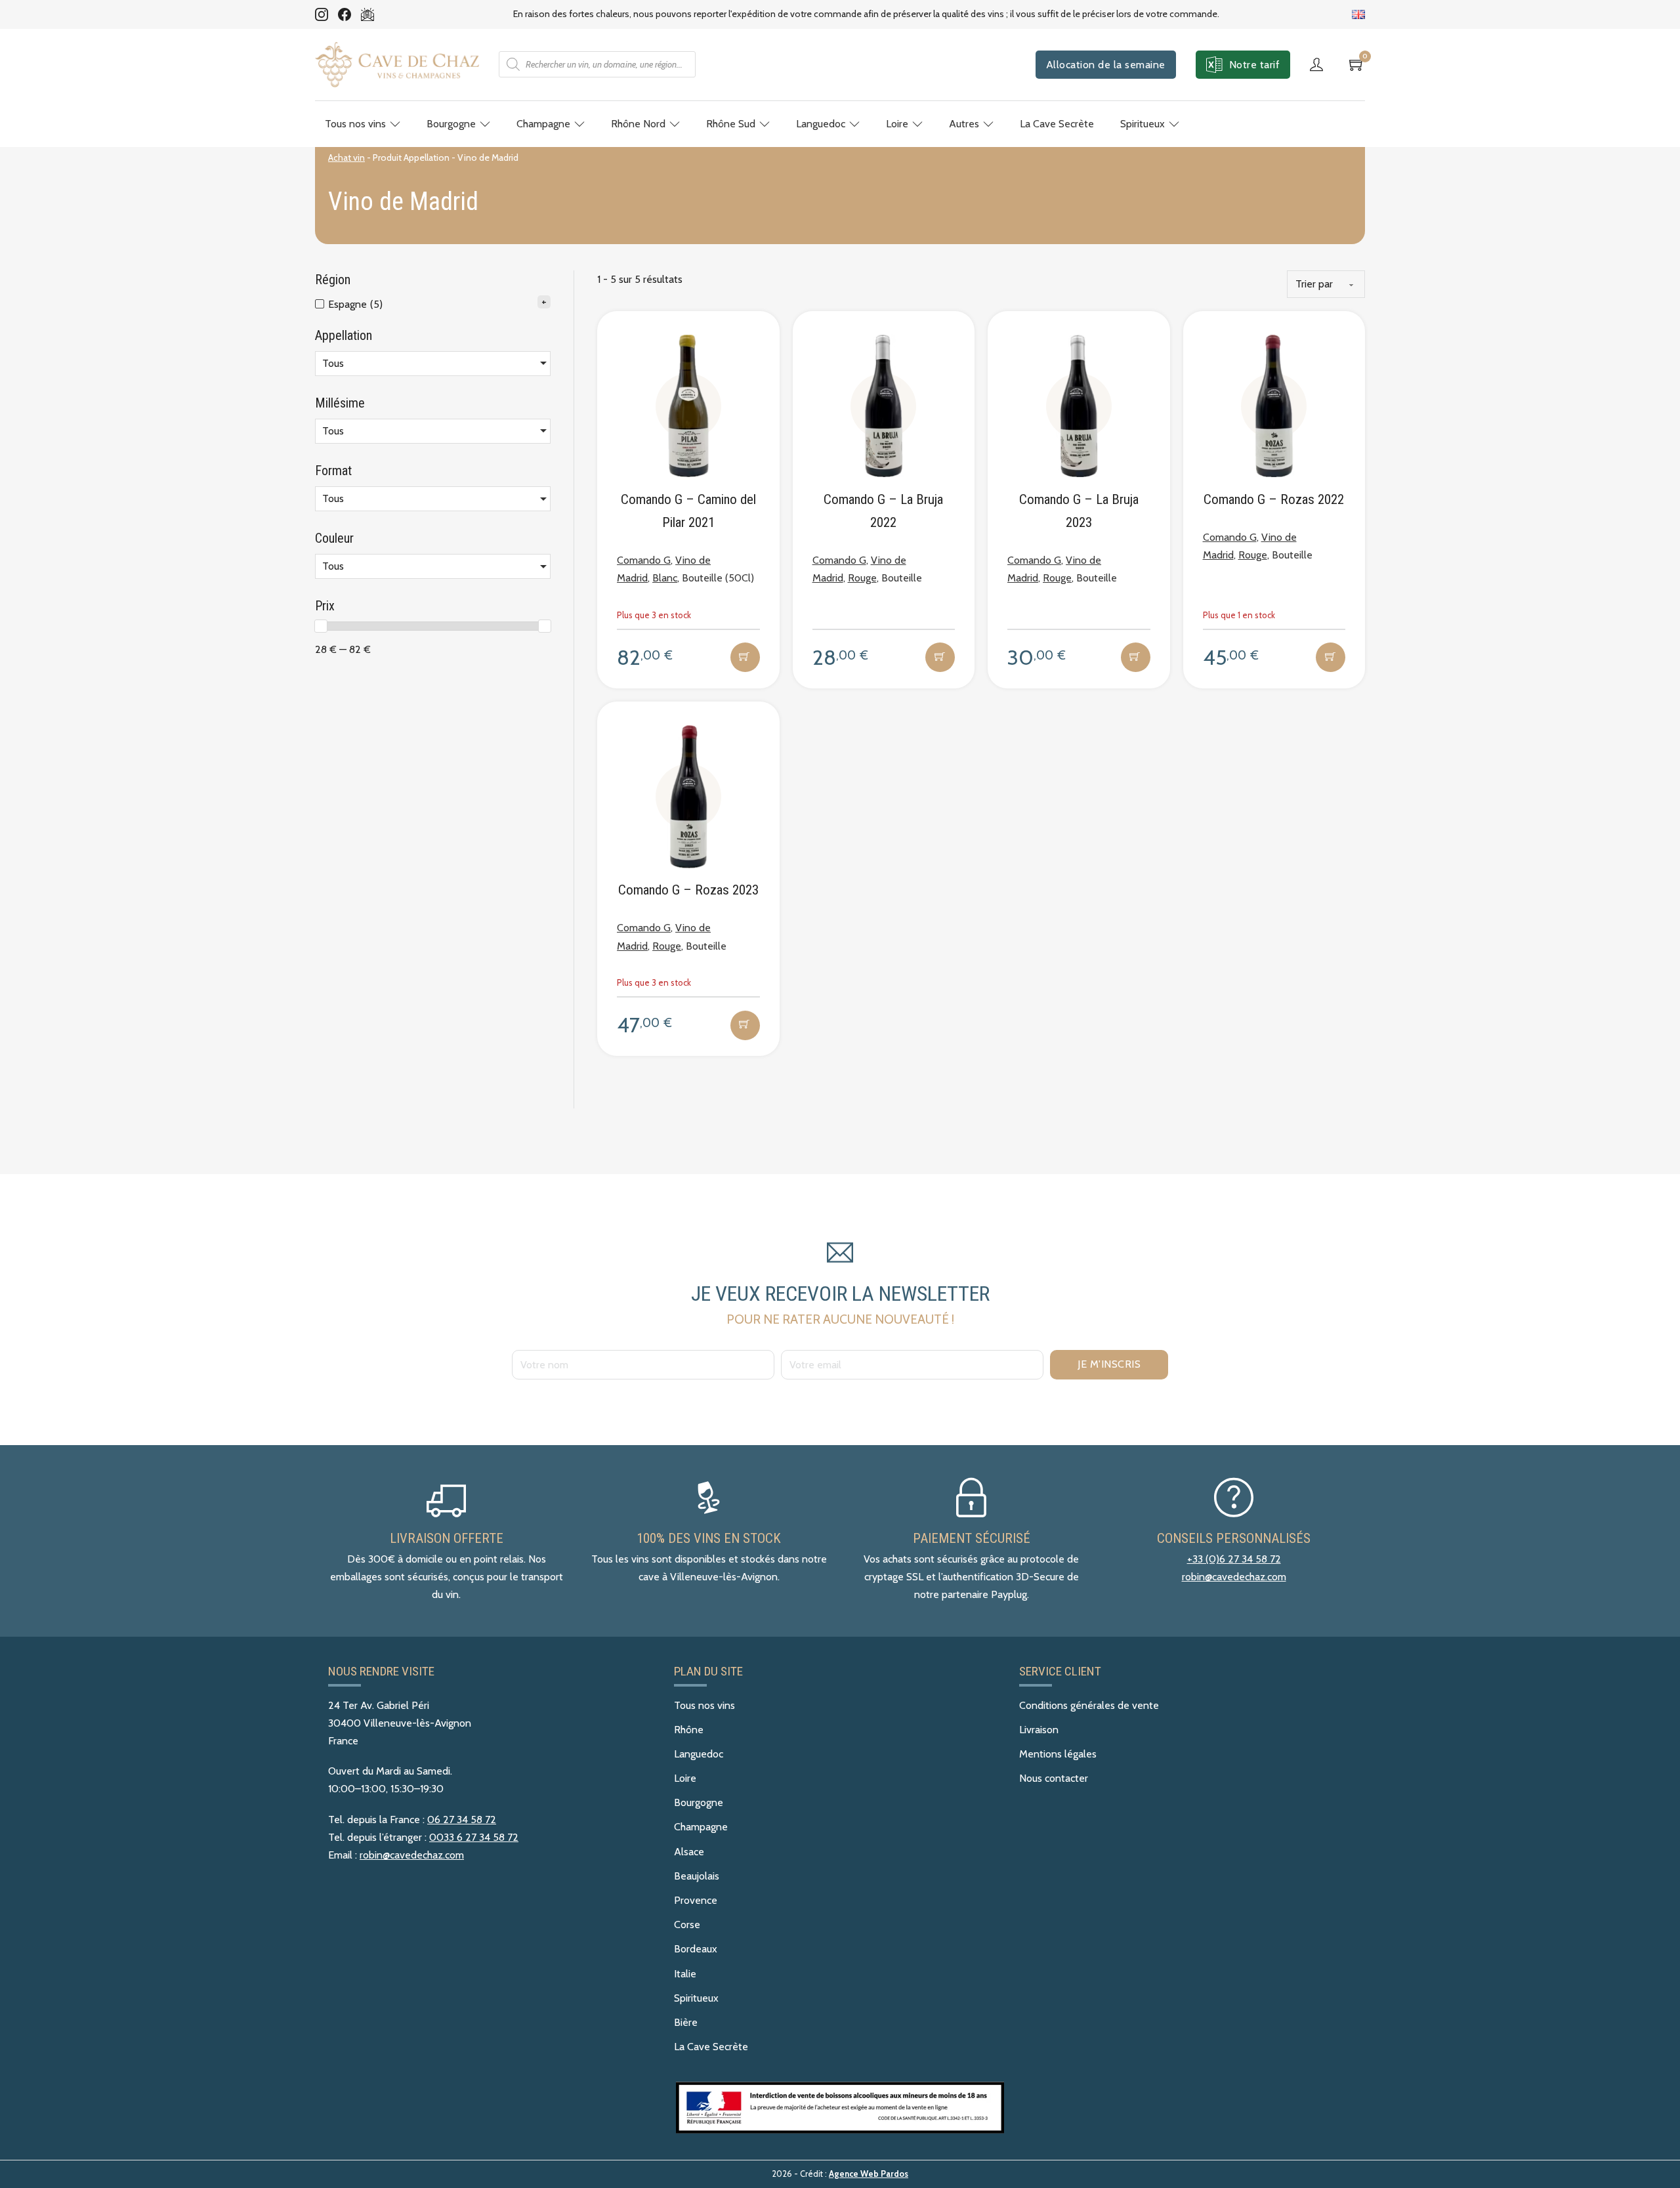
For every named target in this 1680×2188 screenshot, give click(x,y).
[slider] (321, 626)
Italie (685, 1974)
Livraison (1039, 1730)
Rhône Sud (731, 124)
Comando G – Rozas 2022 (1274, 499)
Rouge (862, 578)
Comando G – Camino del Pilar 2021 (688, 511)
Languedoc (821, 124)
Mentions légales (1058, 1754)
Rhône (689, 1730)
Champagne (543, 124)
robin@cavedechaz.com (1234, 1577)
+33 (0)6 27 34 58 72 (1234, 1559)
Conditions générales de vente (1089, 1705)
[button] (745, 657)
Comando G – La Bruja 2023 (1079, 511)
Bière (686, 2022)
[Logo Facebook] (345, 14)
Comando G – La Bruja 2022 (883, 511)
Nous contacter (1054, 1778)
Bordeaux (696, 1949)
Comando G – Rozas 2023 (688, 890)
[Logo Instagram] (322, 14)
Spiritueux (1143, 124)
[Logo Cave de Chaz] (397, 65)
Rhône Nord (638, 124)
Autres (964, 124)
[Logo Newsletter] (367, 14)
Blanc (665, 578)
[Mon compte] (1320, 64)
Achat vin (346, 158)
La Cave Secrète (1057, 124)
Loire (897, 124)
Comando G (644, 560)
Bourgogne (451, 124)
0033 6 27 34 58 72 (474, 1837)
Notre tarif (1255, 65)
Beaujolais (697, 1876)
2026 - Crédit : (840, 2174)
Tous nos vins (355, 124)
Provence (696, 1900)
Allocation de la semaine (1106, 65)
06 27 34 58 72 (462, 1820)
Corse (687, 1925)
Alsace (689, 1852)
